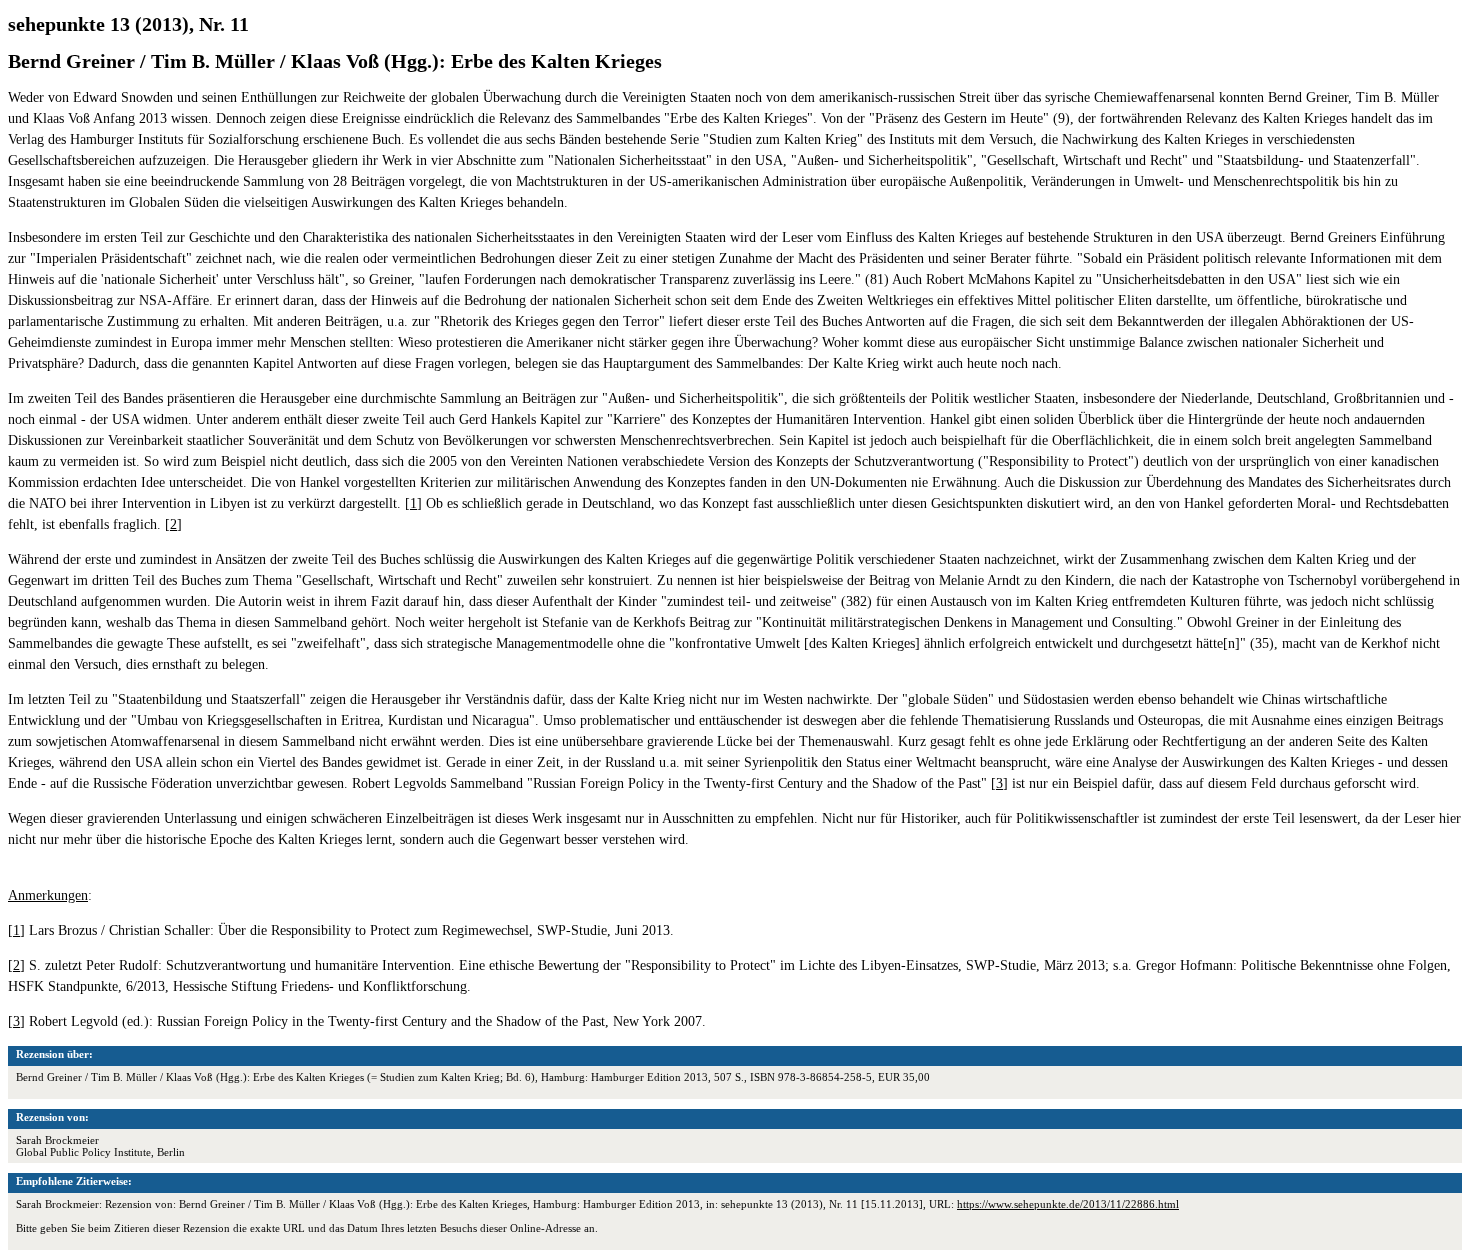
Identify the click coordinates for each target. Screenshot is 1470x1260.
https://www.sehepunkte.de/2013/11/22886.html (1068, 1204)
